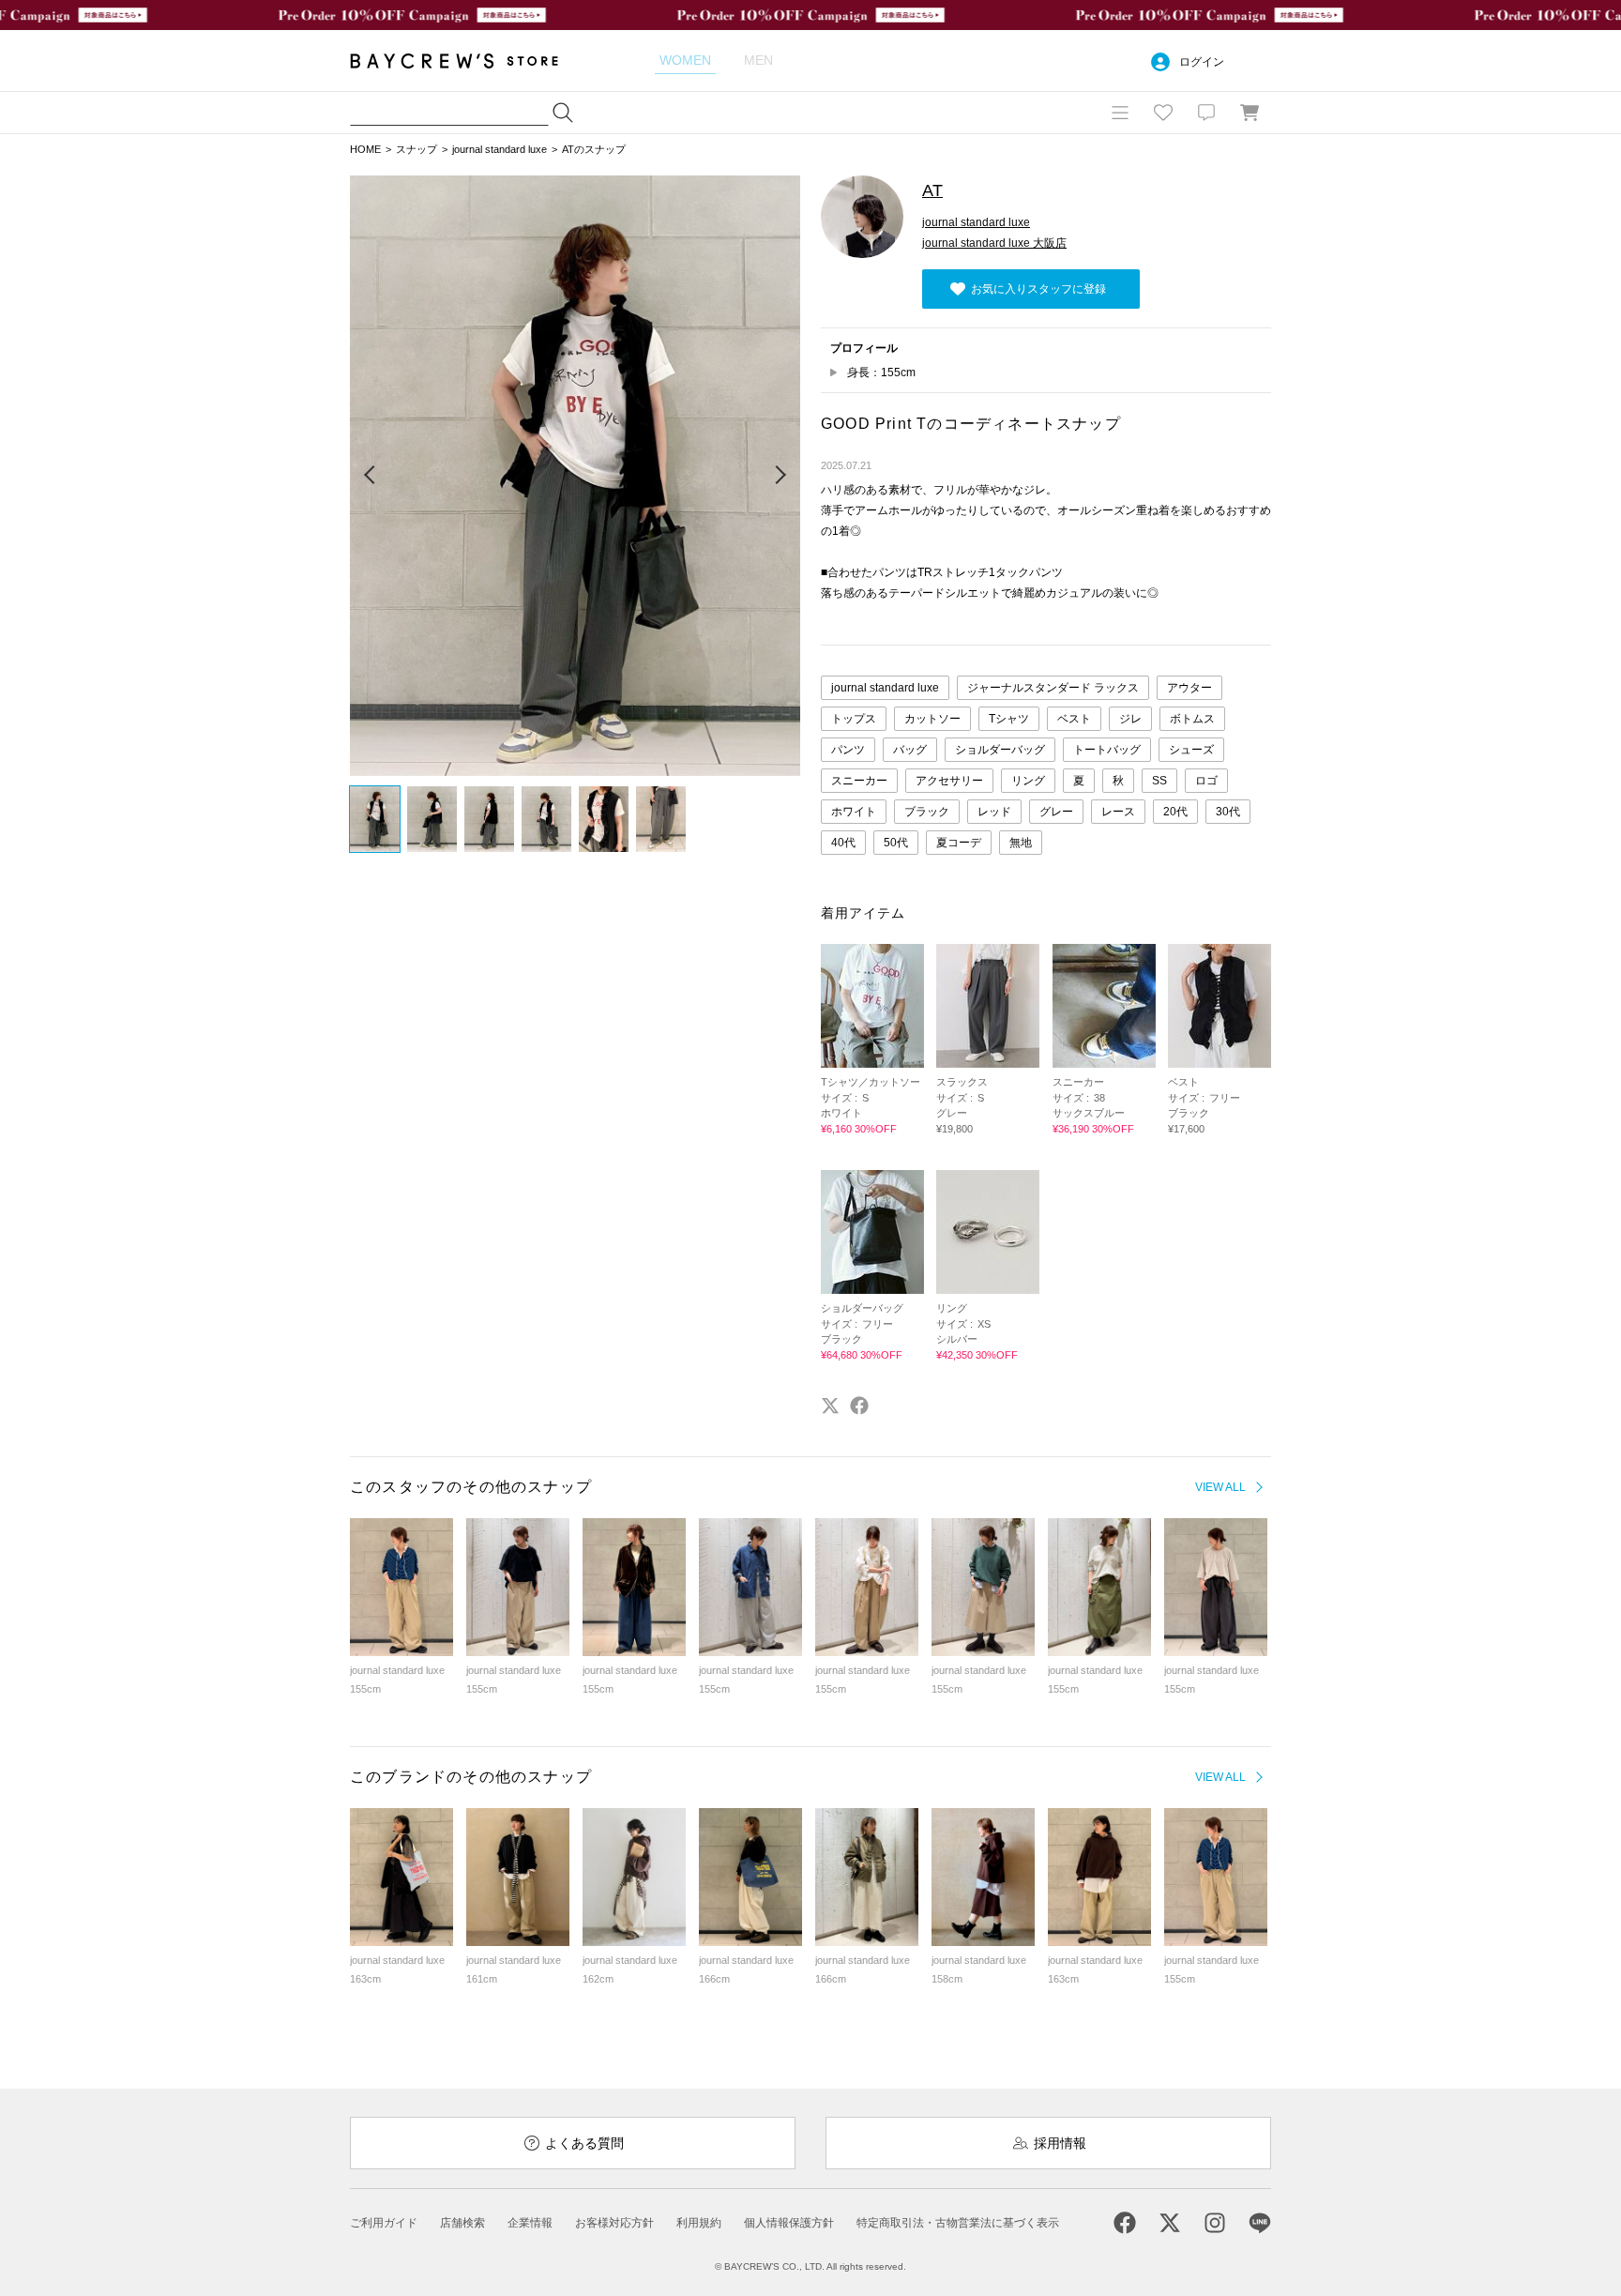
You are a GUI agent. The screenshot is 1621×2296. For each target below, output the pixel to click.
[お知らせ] (1206, 113)
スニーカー (859, 781)
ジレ (1130, 719)
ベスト (1074, 719)
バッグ (910, 750)
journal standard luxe (500, 149)
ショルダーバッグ (1000, 750)
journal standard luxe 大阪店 (994, 243)
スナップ (417, 149)
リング (1028, 781)
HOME (365, 149)
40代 (843, 843)
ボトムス (1192, 719)
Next (780, 476)
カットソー (932, 719)
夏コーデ (959, 843)
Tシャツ (1009, 719)
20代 (1175, 812)
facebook (859, 1406)
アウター (1189, 688)
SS (1159, 781)
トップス (854, 719)
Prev (371, 476)
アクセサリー (949, 781)
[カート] (1250, 113)
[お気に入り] (1163, 113)
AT (932, 190)
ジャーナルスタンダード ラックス (1053, 688)
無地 (1021, 843)
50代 (896, 843)
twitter (830, 1406)
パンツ (848, 750)
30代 (1228, 812)
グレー (1056, 812)
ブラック (927, 812)
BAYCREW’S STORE (467, 61)
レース (1118, 812)
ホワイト (854, 812)
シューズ (1191, 750)
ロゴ (1206, 781)
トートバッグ (1107, 750)
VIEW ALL (1220, 1487)
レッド (994, 812)
